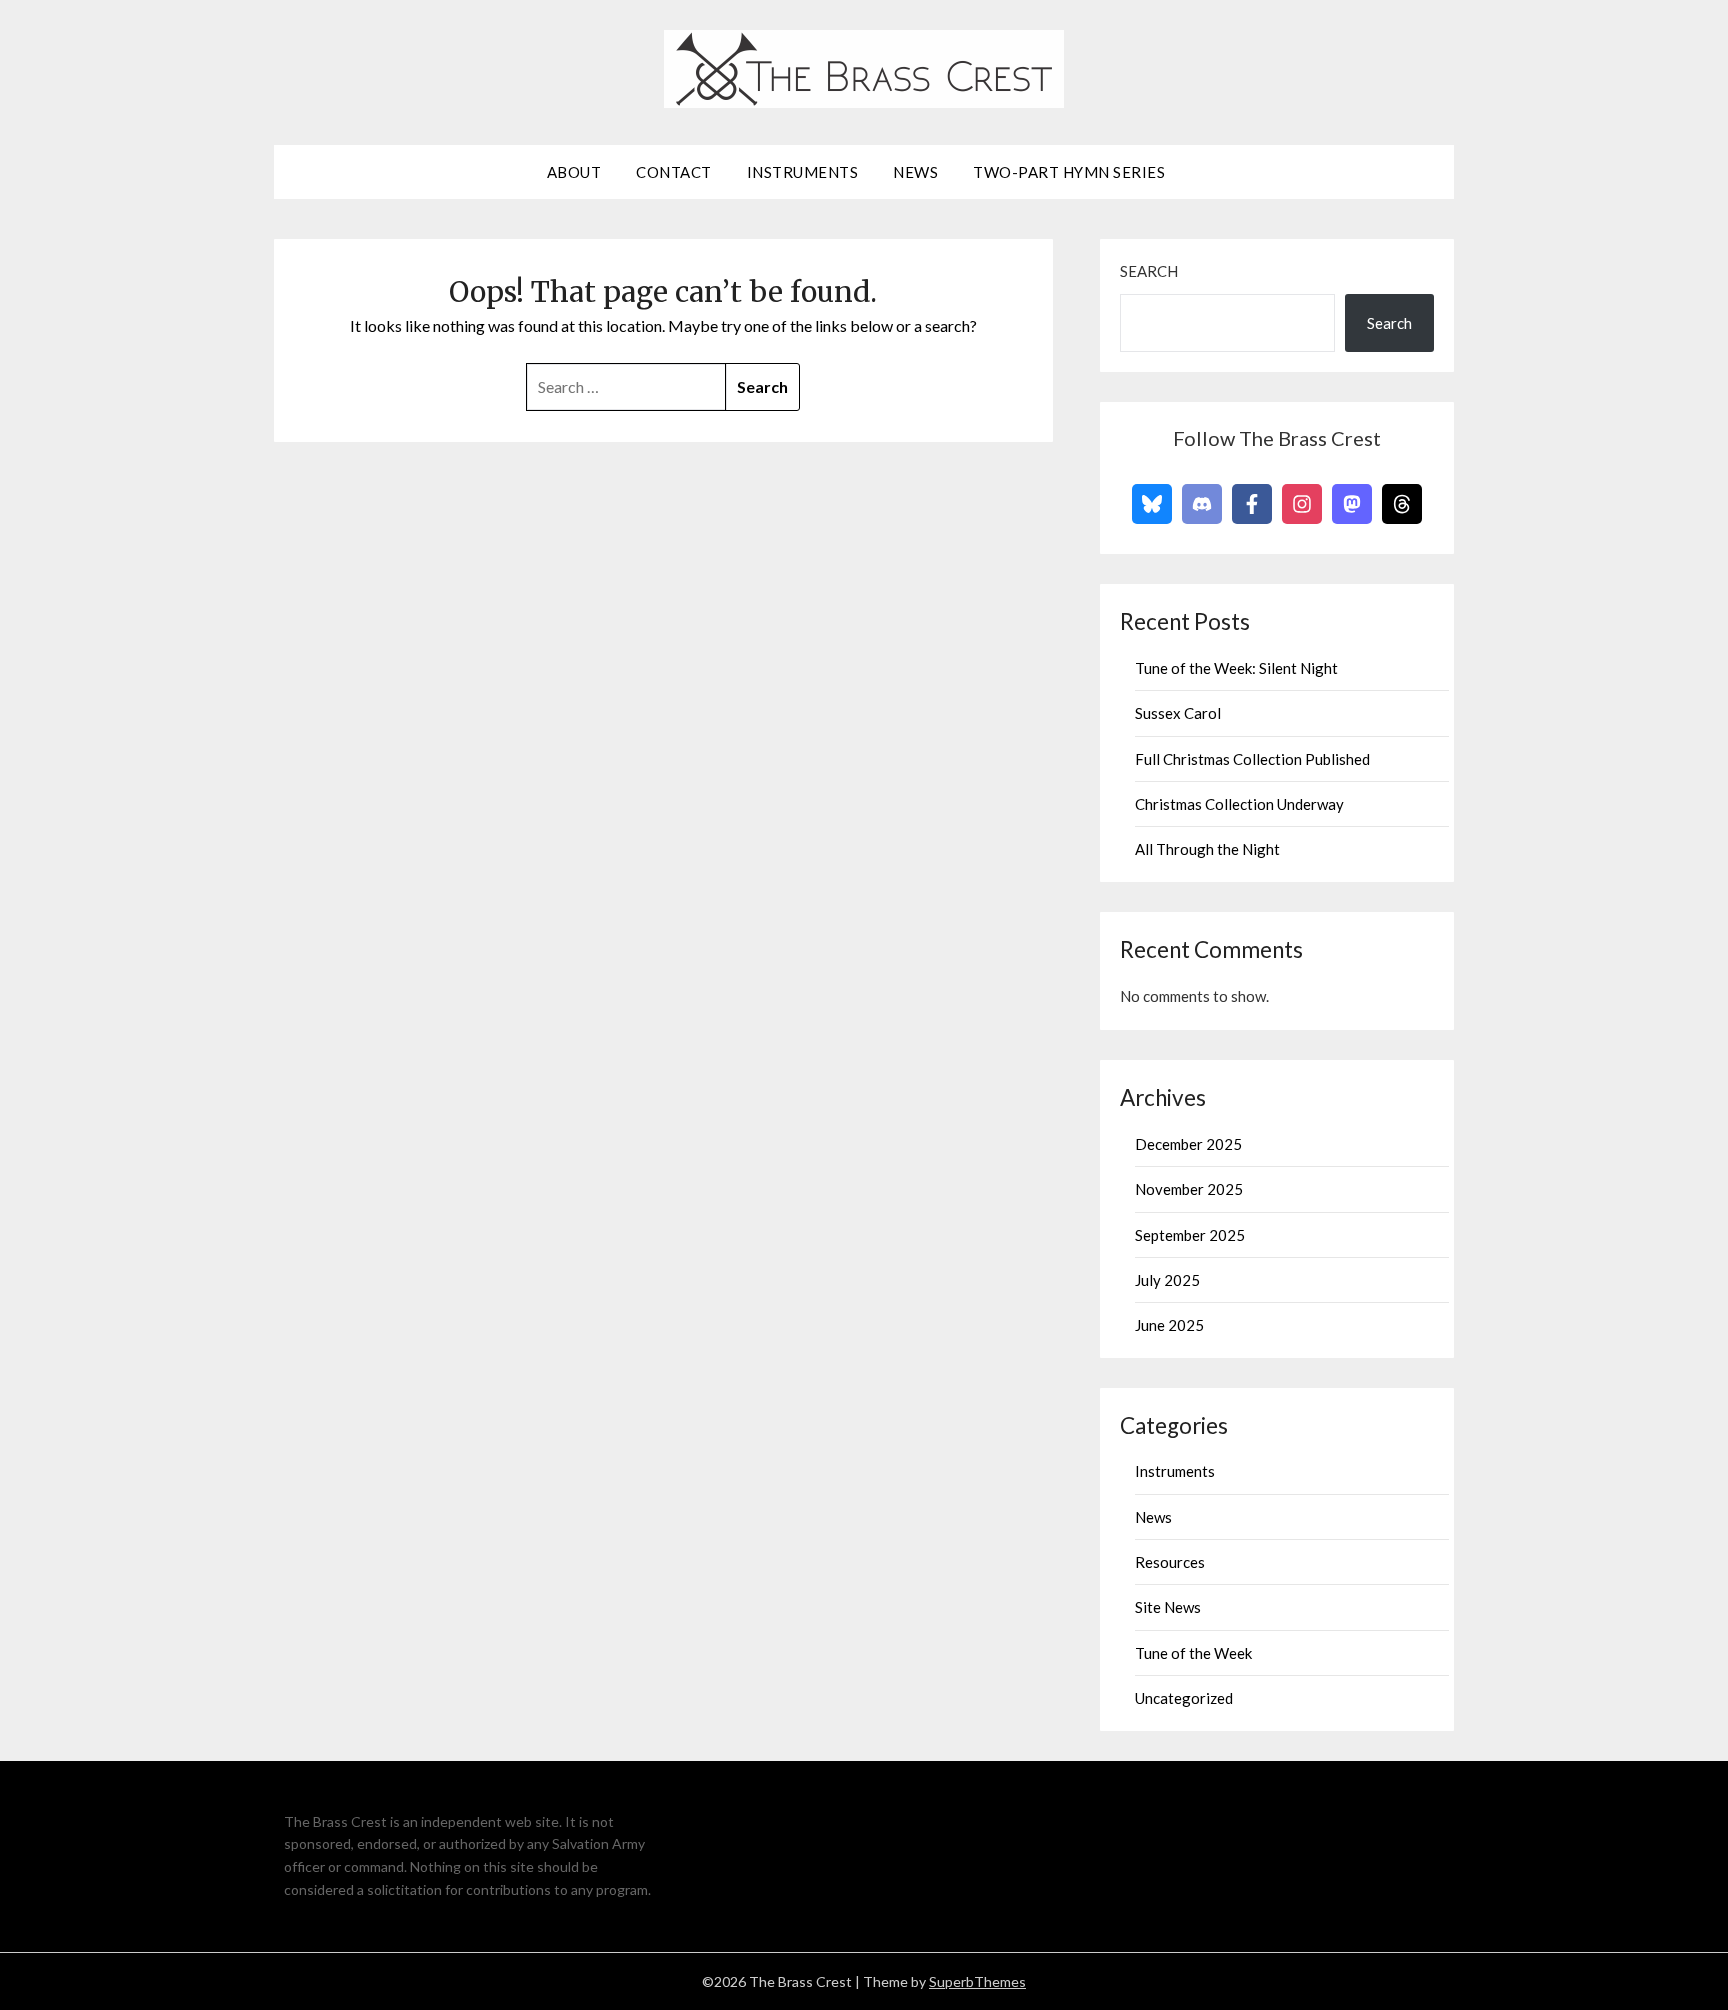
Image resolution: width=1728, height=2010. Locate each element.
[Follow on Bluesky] (1152, 504)
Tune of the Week (1193, 1653)
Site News (1168, 1607)
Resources (1170, 1562)
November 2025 (1189, 1189)
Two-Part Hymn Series (1069, 172)
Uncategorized (1184, 1698)
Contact (674, 172)
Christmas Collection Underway (1239, 804)
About (574, 172)
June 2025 (1169, 1325)
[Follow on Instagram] (1302, 504)
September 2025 (1190, 1235)
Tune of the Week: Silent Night (1236, 668)
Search (1149, 271)
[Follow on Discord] (1202, 504)
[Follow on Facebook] (1252, 504)
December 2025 (1188, 1144)
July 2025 (1167, 1280)
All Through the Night (1207, 849)
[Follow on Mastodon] (1352, 504)
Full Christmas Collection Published (1252, 759)
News (915, 172)
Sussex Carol (1178, 713)
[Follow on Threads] (1402, 504)
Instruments (803, 172)
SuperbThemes (977, 1981)
